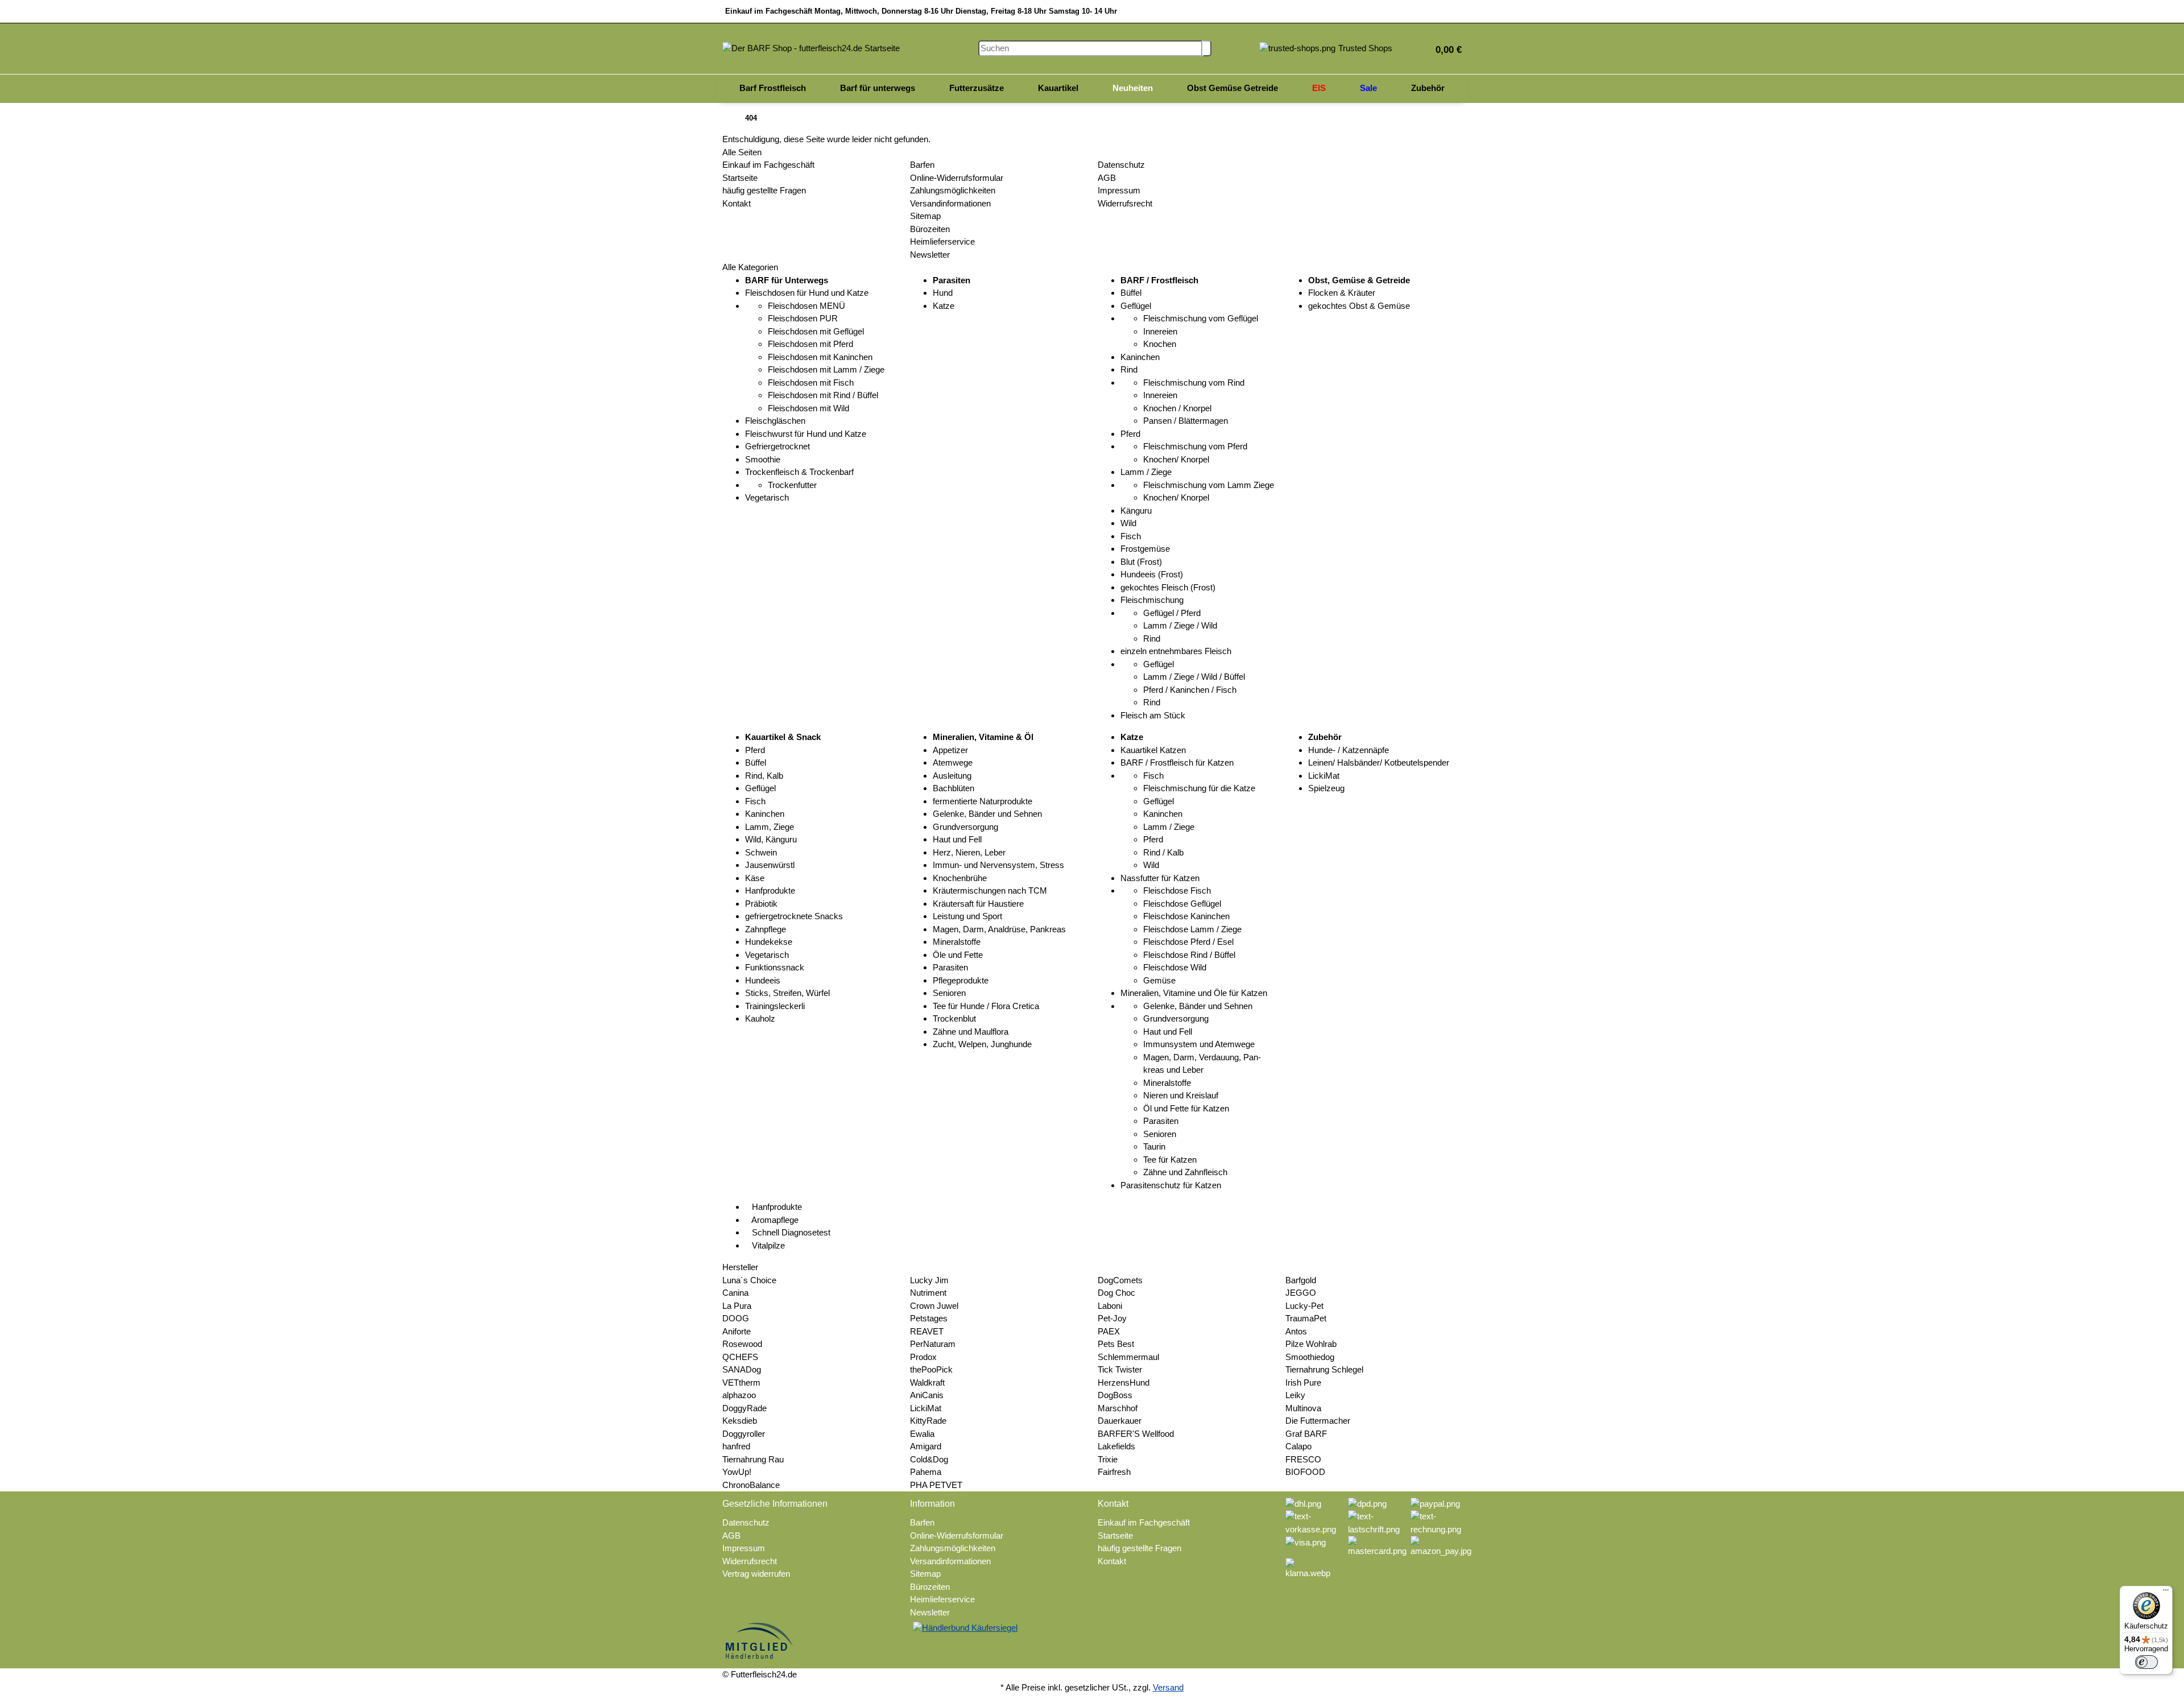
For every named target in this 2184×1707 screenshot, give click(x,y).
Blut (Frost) (1141, 562)
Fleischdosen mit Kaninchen (820, 357)
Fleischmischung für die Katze (1199, 788)
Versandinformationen (950, 203)
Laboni (1110, 1306)
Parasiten (950, 967)
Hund (943, 293)
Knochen (1160, 344)
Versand (1168, 1687)
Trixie (1108, 1459)
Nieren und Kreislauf (1181, 1095)
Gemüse (1159, 980)
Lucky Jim (929, 1280)
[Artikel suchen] (1207, 49)
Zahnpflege (766, 929)
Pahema (926, 1472)
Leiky (1295, 1395)
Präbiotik (761, 904)
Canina (735, 1293)
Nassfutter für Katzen (1160, 878)
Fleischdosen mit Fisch (811, 383)
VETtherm (741, 1382)
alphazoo (739, 1395)
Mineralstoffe (957, 942)
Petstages (929, 1318)
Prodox (923, 1357)
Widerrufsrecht (1125, 203)
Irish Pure (1303, 1382)
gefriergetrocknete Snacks (794, 916)
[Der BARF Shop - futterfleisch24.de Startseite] (811, 47)
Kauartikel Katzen (1153, 750)
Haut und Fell (957, 839)
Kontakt (737, 203)
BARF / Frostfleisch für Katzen (1177, 762)
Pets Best (1116, 1344)
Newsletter (930, 255)
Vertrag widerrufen (756, 1574)
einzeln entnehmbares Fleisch (1176, 651)
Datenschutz (1121, 165)
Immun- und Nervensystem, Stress (998, 865)
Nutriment (928, 1293)
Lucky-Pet (1304, 1306)
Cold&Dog (929, 1459)
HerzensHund (1124, 1382)
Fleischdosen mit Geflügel (816, 331)
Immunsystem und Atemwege (1199, 1044)
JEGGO (1301, 1293)
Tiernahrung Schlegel (1324, 1369)
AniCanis (927, 1395)
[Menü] (2166, 1593)
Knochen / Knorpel (1177, 408)
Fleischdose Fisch (1177, 890)
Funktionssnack (775, 967)
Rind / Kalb (1163, 852)
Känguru (1136, 511)
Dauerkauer (1120, 1421)
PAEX (1109, 1331)
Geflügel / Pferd (1172, 613)
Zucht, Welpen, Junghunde (982, 1044)
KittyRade (928, 1421)
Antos (1296, 1331)
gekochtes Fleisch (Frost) (1168, 587)
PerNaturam (933, 1344)
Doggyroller (744, 1434)
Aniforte (737, 1331)
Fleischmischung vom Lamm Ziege (1209, 485)
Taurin (1154, 1146)
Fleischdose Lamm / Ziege (1192, 929)
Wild (1128, 523)
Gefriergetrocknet (777, 446)
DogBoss (1115, 1395)
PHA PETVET (936, 1485)
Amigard (926, 1446)
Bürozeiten (930, 229)
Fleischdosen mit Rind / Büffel (823, 395)
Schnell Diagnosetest (790, 1232)
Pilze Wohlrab (1311, 1344)
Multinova (1303, 1408)
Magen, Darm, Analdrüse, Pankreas (999, 929)
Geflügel (1136, 306)
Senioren (949, 993)
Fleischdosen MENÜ (806, 306)
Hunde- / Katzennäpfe (1349, 750)
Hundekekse (769, 942)
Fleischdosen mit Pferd (810, 344)
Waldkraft (927, 1382)
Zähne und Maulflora (971, 1032)
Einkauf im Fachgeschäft (768, 165)
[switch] (2146, 1662)
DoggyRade (744, 1408)
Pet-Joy (1112, 1318)
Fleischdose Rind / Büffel (1189, 955)
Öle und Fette (958, 955)
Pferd (1130, 434)
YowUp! (737, 1472)
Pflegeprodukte (961, 980)
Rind (1129, 369)
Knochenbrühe (960, 878)
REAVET (927, 1331)
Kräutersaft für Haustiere (978, 904)
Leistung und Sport (967, 916)
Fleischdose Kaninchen (1186, 916)
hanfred (736, 1446)
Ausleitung (952, 776)
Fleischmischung (1152, 600)
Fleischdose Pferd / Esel (1188, 942)
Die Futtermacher (1318, 1421)
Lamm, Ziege (770, 827)
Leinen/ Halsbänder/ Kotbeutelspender (1379, 762)
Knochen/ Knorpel (1176, 459)
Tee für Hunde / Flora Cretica (986, 1006)
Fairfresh (1114, 1472)
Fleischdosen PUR (803, 318)
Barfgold (1301, 1280)
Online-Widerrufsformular (957, 178)
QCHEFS (740, 1357)
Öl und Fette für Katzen (1186, 1108)
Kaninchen (1140, 357)
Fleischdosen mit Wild (808, 408)
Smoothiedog (1310, 1357)
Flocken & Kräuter (1342, 293)
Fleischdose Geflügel (1182, 904)
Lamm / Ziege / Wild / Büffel (1194, 677)
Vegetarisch (767, 497)
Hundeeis (763, 980)
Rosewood (742, 1344)
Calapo (1298, 1446)
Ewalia (922, 1434)
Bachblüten (954, 788)
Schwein (761, 852)
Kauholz (760, 1018)
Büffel (1131, 293)
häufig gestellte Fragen (764, 190)
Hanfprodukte (770, 890)
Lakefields (1116, 1446)
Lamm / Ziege (1146, 472)
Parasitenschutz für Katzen (1171, 1185)
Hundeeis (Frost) (1152, 574)
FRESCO (1303, 1459)
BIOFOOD (1305, 1472)
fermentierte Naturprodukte (983, 801)
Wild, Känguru (771, 839)
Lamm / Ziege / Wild (1180, 625)
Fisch (1131, 536)
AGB (1107, 178)
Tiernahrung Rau (753, 1459)
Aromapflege (774, 1220)
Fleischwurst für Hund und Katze (806, 434)
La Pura (737, 1306)
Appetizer (950, 750)
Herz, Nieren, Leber (969, 852)
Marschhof (1118, 1408)
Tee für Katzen (1170, 1160)
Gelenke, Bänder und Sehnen (987, 814)
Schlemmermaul (1128, 1357)
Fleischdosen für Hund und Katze (807, 293)
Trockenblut (954, 1018)
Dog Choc (1116, 1293)
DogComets (1120, 1280)
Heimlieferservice (942, 241)
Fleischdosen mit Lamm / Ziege (826, 369)
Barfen (922, 165)
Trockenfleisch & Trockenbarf (799, 472)
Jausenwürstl (770, 865)
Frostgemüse (1145, 549)
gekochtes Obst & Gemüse (1359, 306)
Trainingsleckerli (775, 1006)
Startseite (740, 178)
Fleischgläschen (775, 421)
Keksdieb (740, 1421)
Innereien (1160, 331)
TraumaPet (1306, 1318)
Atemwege (953, 762)
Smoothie (763, 459)
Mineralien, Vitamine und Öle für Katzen (1194, 993)
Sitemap (925, 216)
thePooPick (931, 1369)
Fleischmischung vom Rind (1194, 383)
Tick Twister (1120, 1369)
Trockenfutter (792, 485)
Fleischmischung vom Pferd (1195, 446)
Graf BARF (1306, 1434)
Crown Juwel (934, 1306)
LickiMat (1324, 776)
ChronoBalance (751, 1485)
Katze (944, 306)
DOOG (736, 1318)
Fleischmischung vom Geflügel (1201, 318)
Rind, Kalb (764, 776)
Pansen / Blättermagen (1186, 421)
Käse (755, 878)
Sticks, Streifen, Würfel (787, 993)
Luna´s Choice (749, 1280)
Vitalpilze (767, 1245)
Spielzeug (1326, 788)
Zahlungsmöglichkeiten (953, 190)
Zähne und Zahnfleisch (1185, 1172)
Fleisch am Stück (1153, 715)
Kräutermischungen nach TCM (990, 890)
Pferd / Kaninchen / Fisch (1190, 690)
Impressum (1119, 190)
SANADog (742, 1369)
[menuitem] (773, 89)
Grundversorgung (965, 827)
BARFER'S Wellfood (1136, 1434)
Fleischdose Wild (1175, 967)
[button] (1444, 49)
